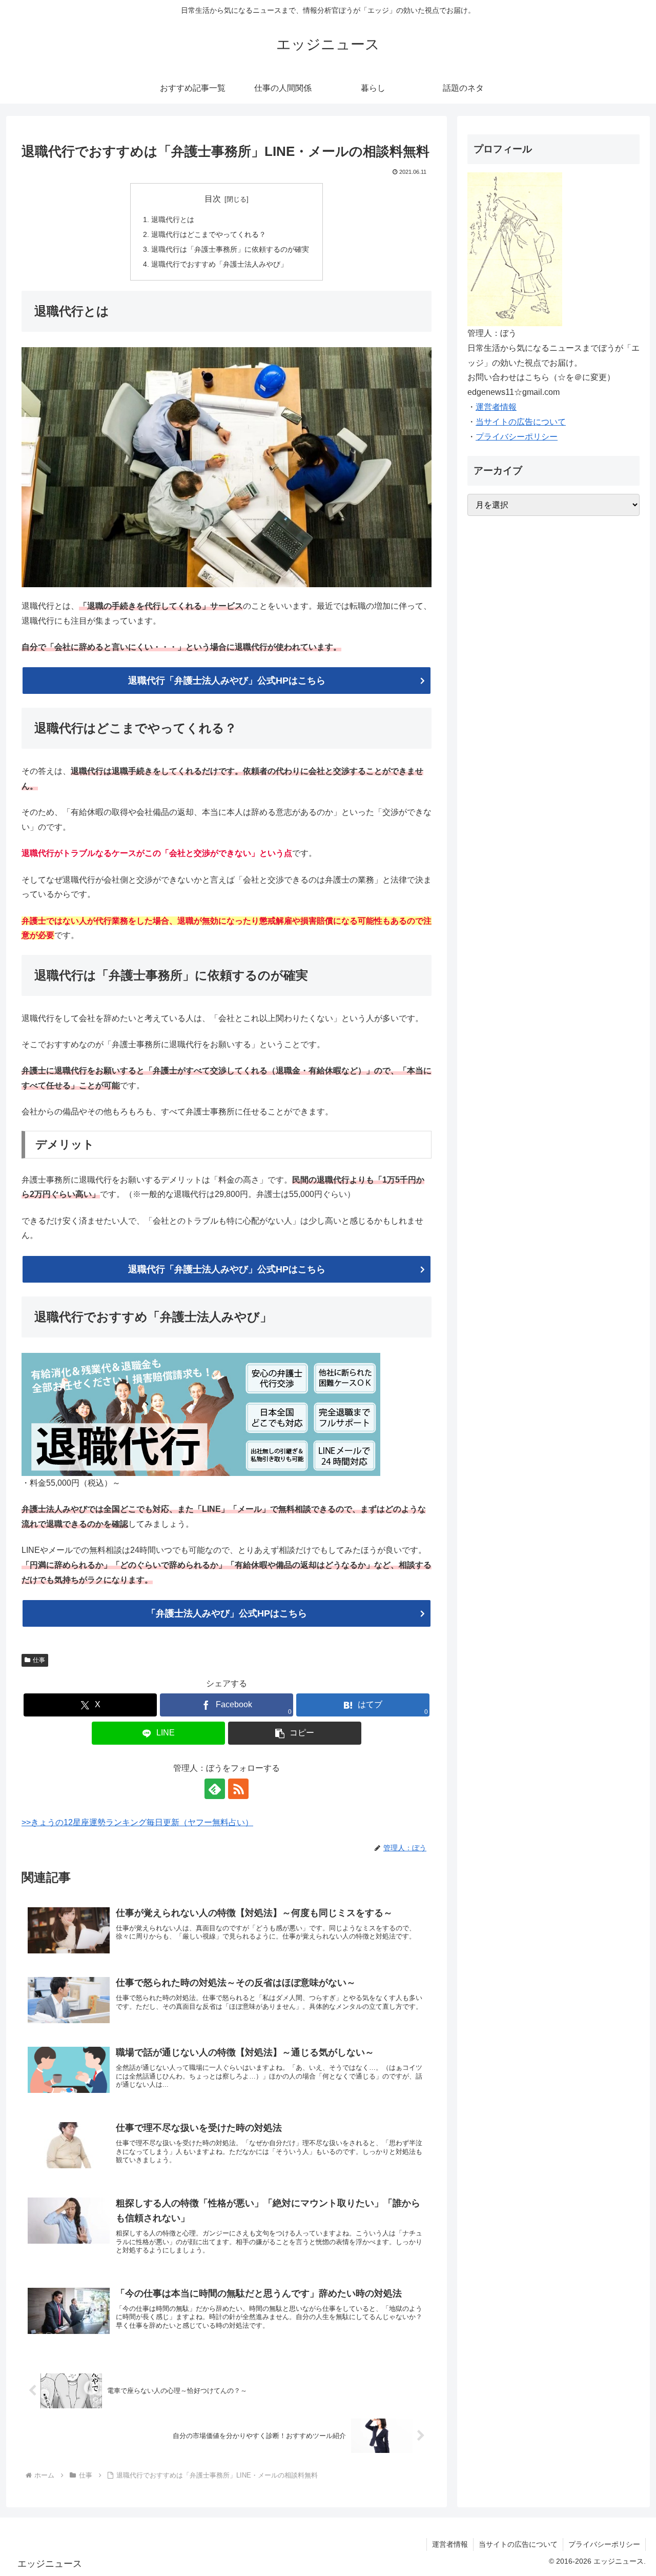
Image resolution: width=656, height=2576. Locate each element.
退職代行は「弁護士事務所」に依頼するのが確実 (230, 249)
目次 (213, 199)
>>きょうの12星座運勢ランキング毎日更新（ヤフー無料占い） (137, 1822)
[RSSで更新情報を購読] (238, 1789)
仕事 (39, 1660)
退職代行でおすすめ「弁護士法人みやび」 (219, 264)
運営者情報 (496, 407)
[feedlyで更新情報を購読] (215, 1789)
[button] (295, 1733)
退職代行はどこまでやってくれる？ (209, 234)
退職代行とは (173, 219)
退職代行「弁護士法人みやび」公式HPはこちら (227, 681)
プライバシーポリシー (517, 437)
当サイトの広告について (521, 422)
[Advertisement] (553, 935)
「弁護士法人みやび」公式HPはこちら (227, 1613)
